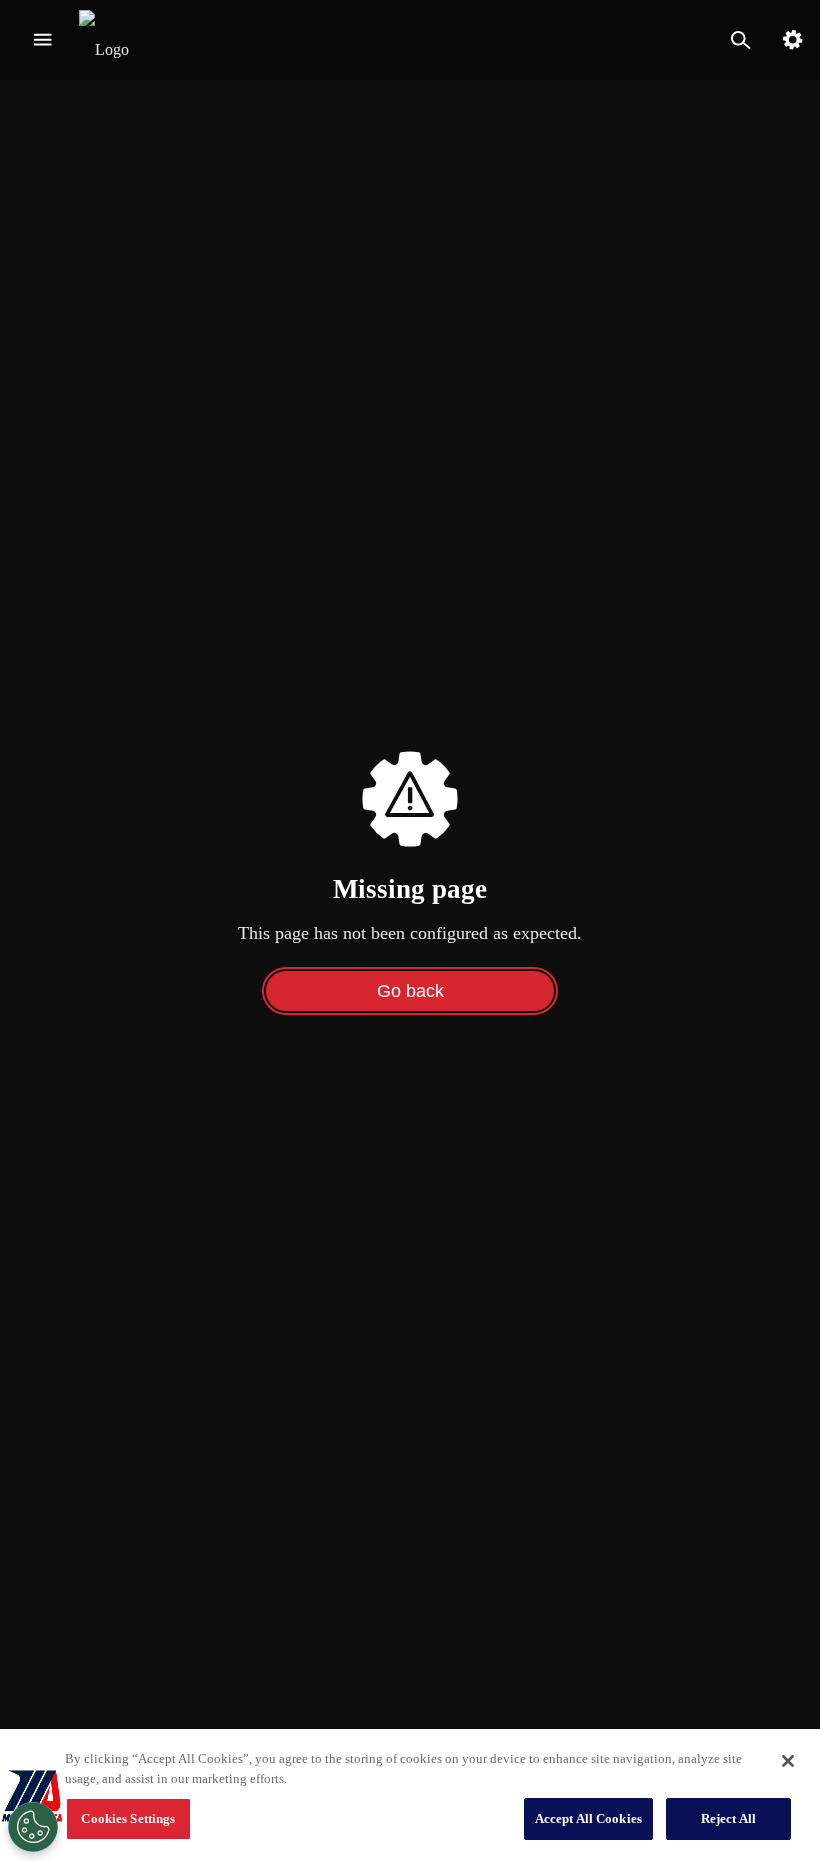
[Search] (740, 40)
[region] (410, 1795)
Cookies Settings (128, 1818)
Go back (410, 991)
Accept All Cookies (588, 1818)
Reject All (728, 1818)
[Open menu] (42, 40)
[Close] (788, 1761)
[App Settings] (792, 40)
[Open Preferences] (33, 1827)
